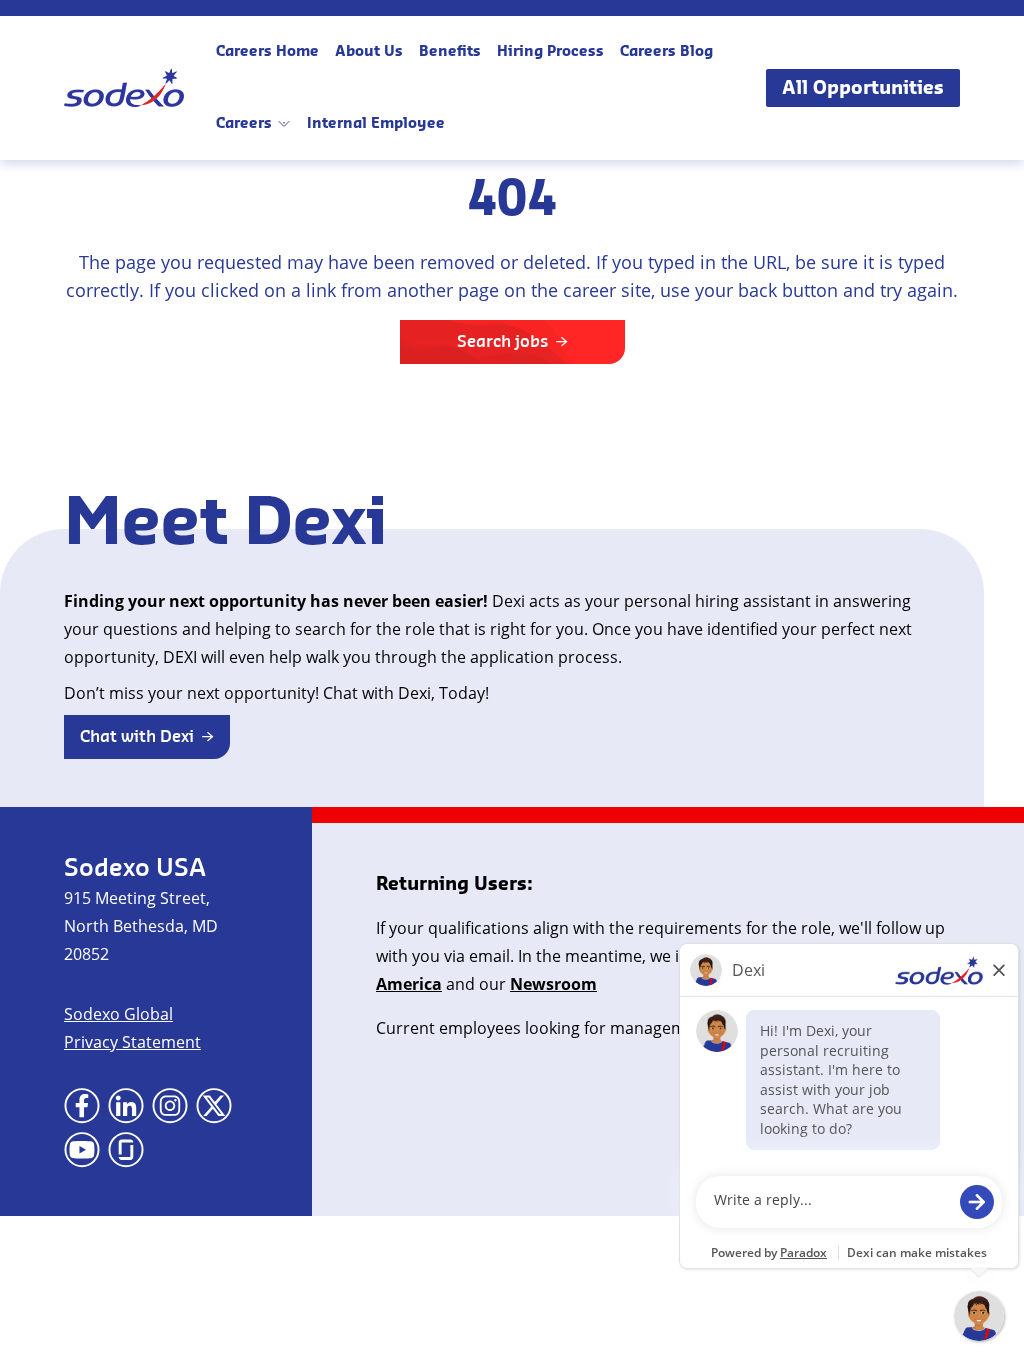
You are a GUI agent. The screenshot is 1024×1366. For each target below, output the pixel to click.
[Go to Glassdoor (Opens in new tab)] (126, 1150)
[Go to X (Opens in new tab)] (214, 1106)
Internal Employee (376, 124)
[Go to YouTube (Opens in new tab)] (82, 1150)
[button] (147, 737)
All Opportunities (863, 88)
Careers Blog (666, 52)
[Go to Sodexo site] (124, 88)
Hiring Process (550, 52)
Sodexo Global (118, 1014)
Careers (244, 124)
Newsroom (553, 984)
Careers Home (267, 52)
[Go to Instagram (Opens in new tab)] (170, 1106)
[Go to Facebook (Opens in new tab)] (82, 1106)
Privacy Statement (132, 1042)
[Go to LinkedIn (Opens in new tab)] (126, 1106)
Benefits (450, 52)
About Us (369, 52)
